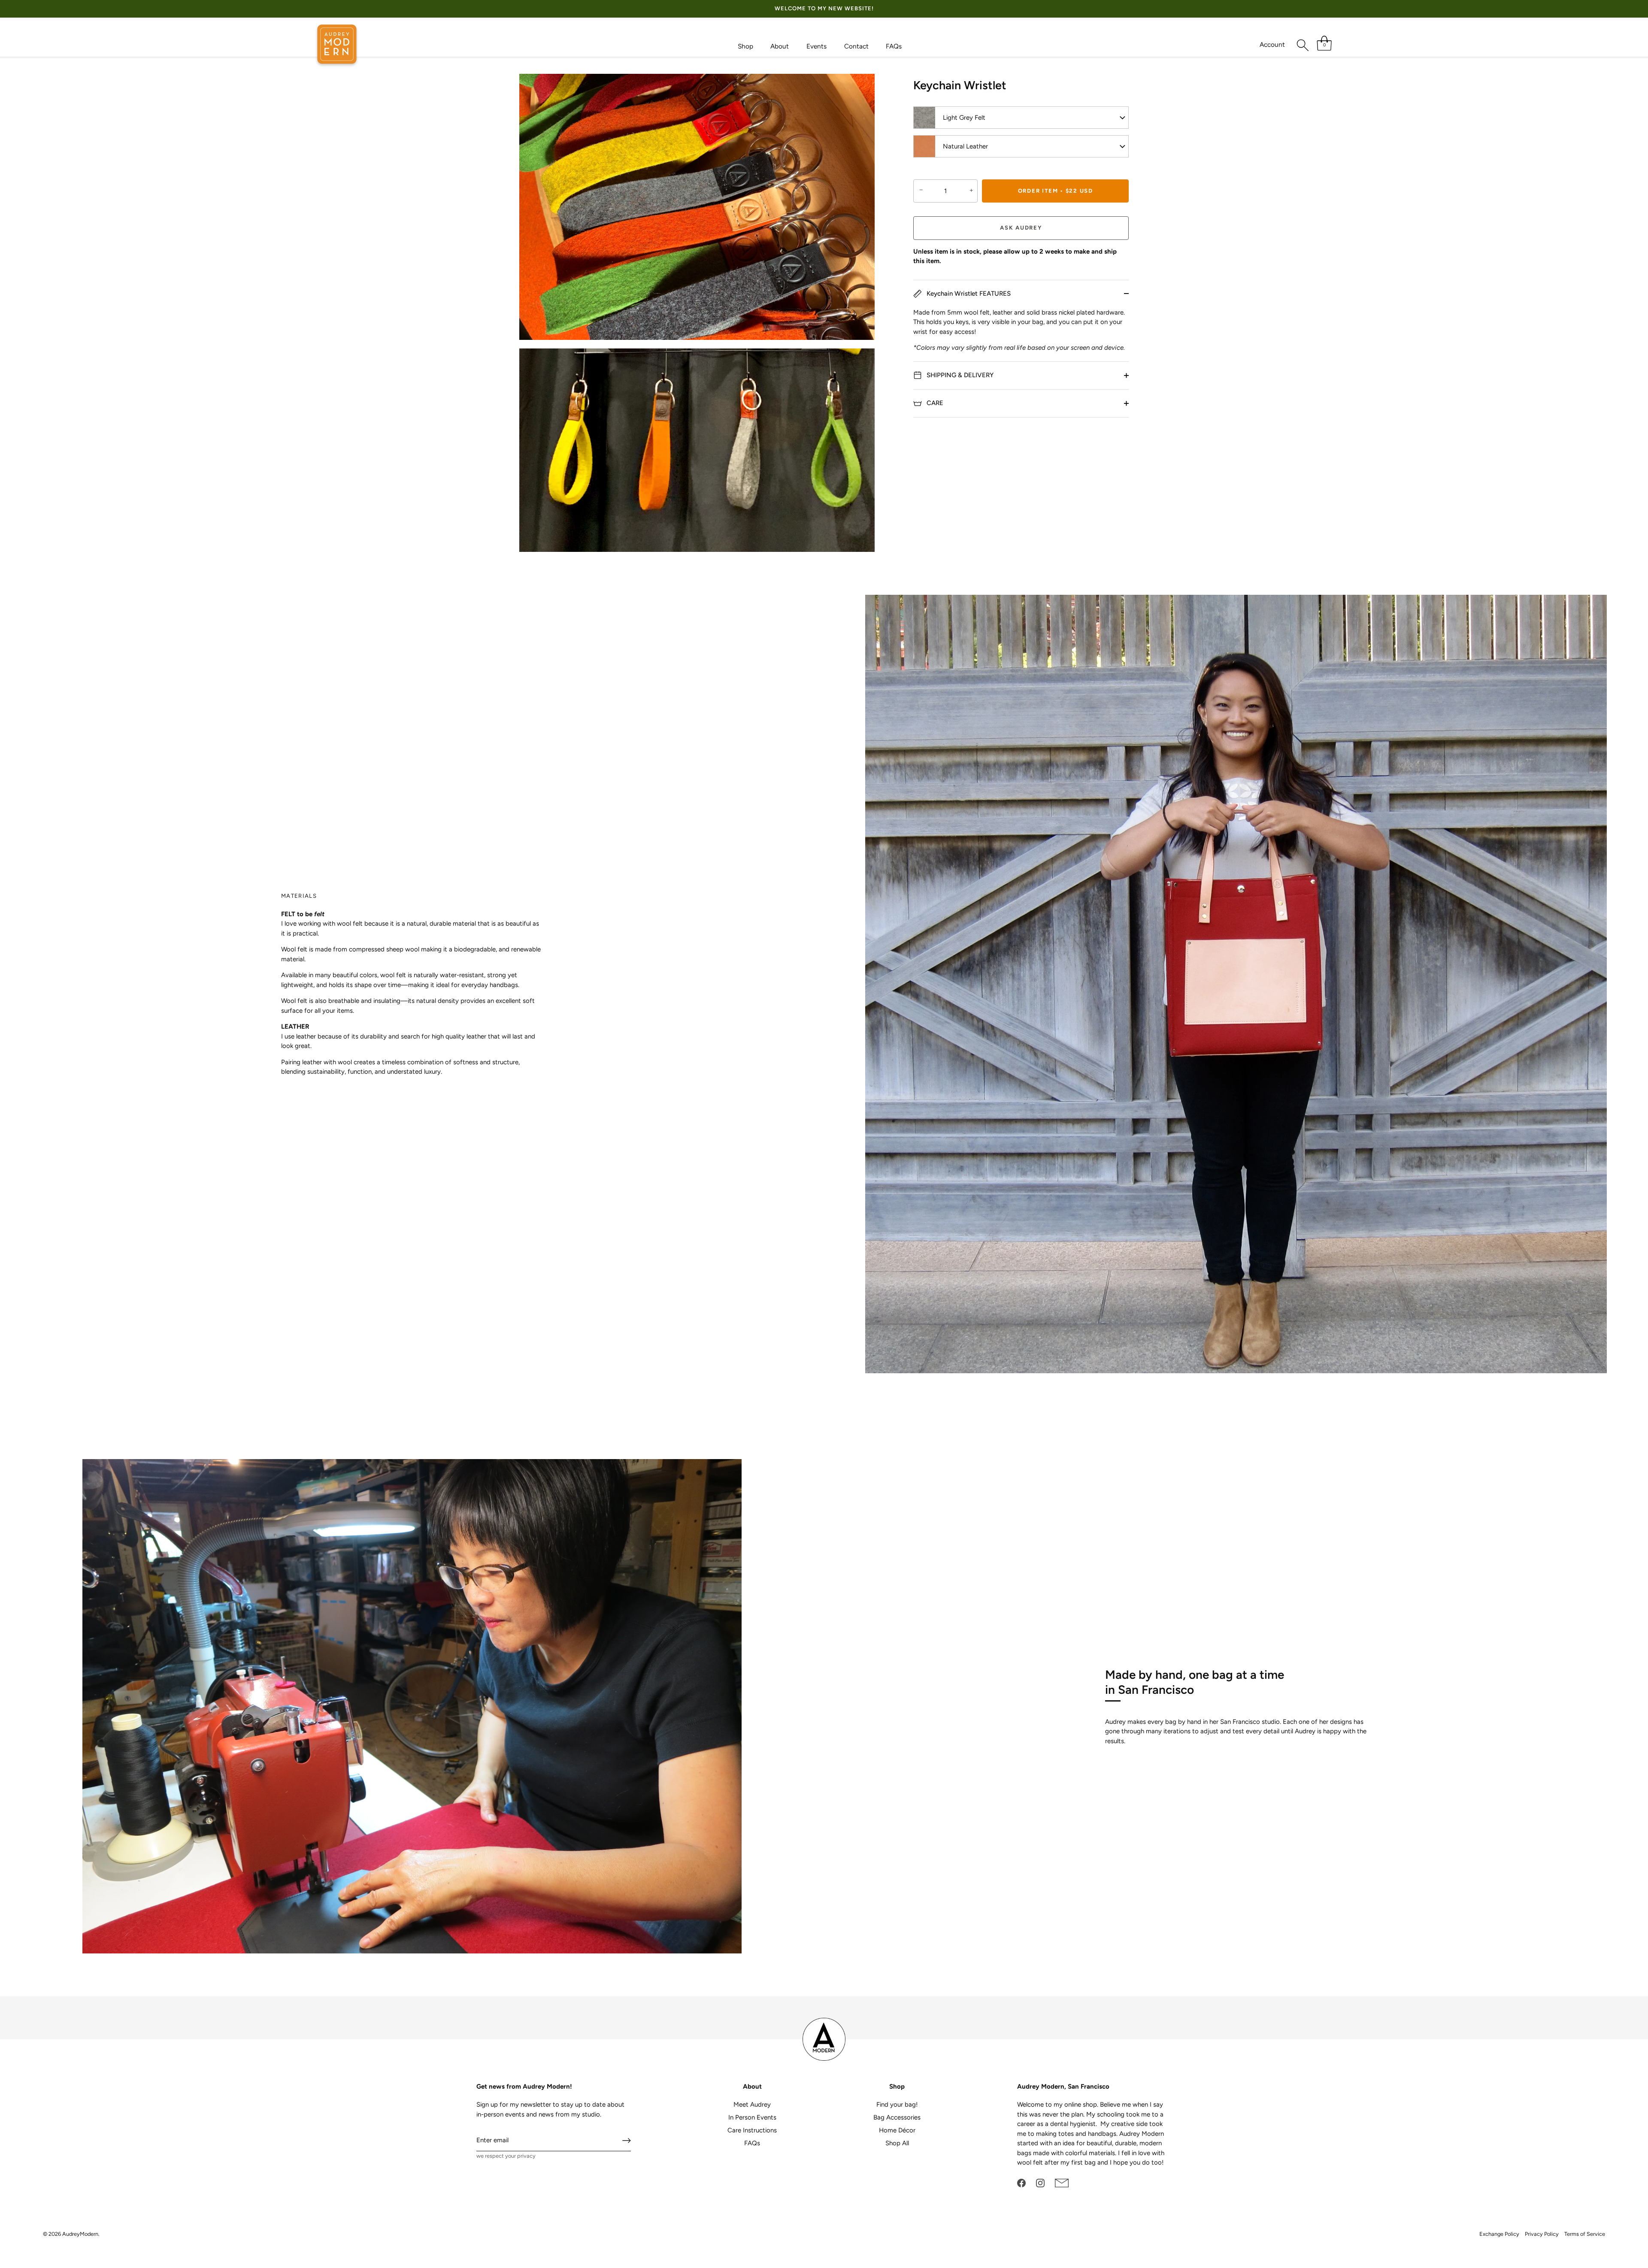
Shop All (897, 2143)
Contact (856, 46)
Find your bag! (897, 2104)
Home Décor (897, 2130)
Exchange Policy (1499, 2234)
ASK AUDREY (1021, 228)
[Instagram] (1040, 2183)
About (780, 46)
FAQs (894, 46)
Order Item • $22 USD (1056, 191)
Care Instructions (752, 2130)
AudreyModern (80, 2234)
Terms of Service (1585, 2234)
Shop (745, 46)
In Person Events (752, 2117)
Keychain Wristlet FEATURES (968, 293)
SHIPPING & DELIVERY (959, 375)
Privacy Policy (1542, 2234)
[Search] (1303, 45)
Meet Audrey (752, 2104)
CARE (934, 403)
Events (816, 46)
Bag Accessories (897, 2117)
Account (1272, 44)
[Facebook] (1021, 2183)
